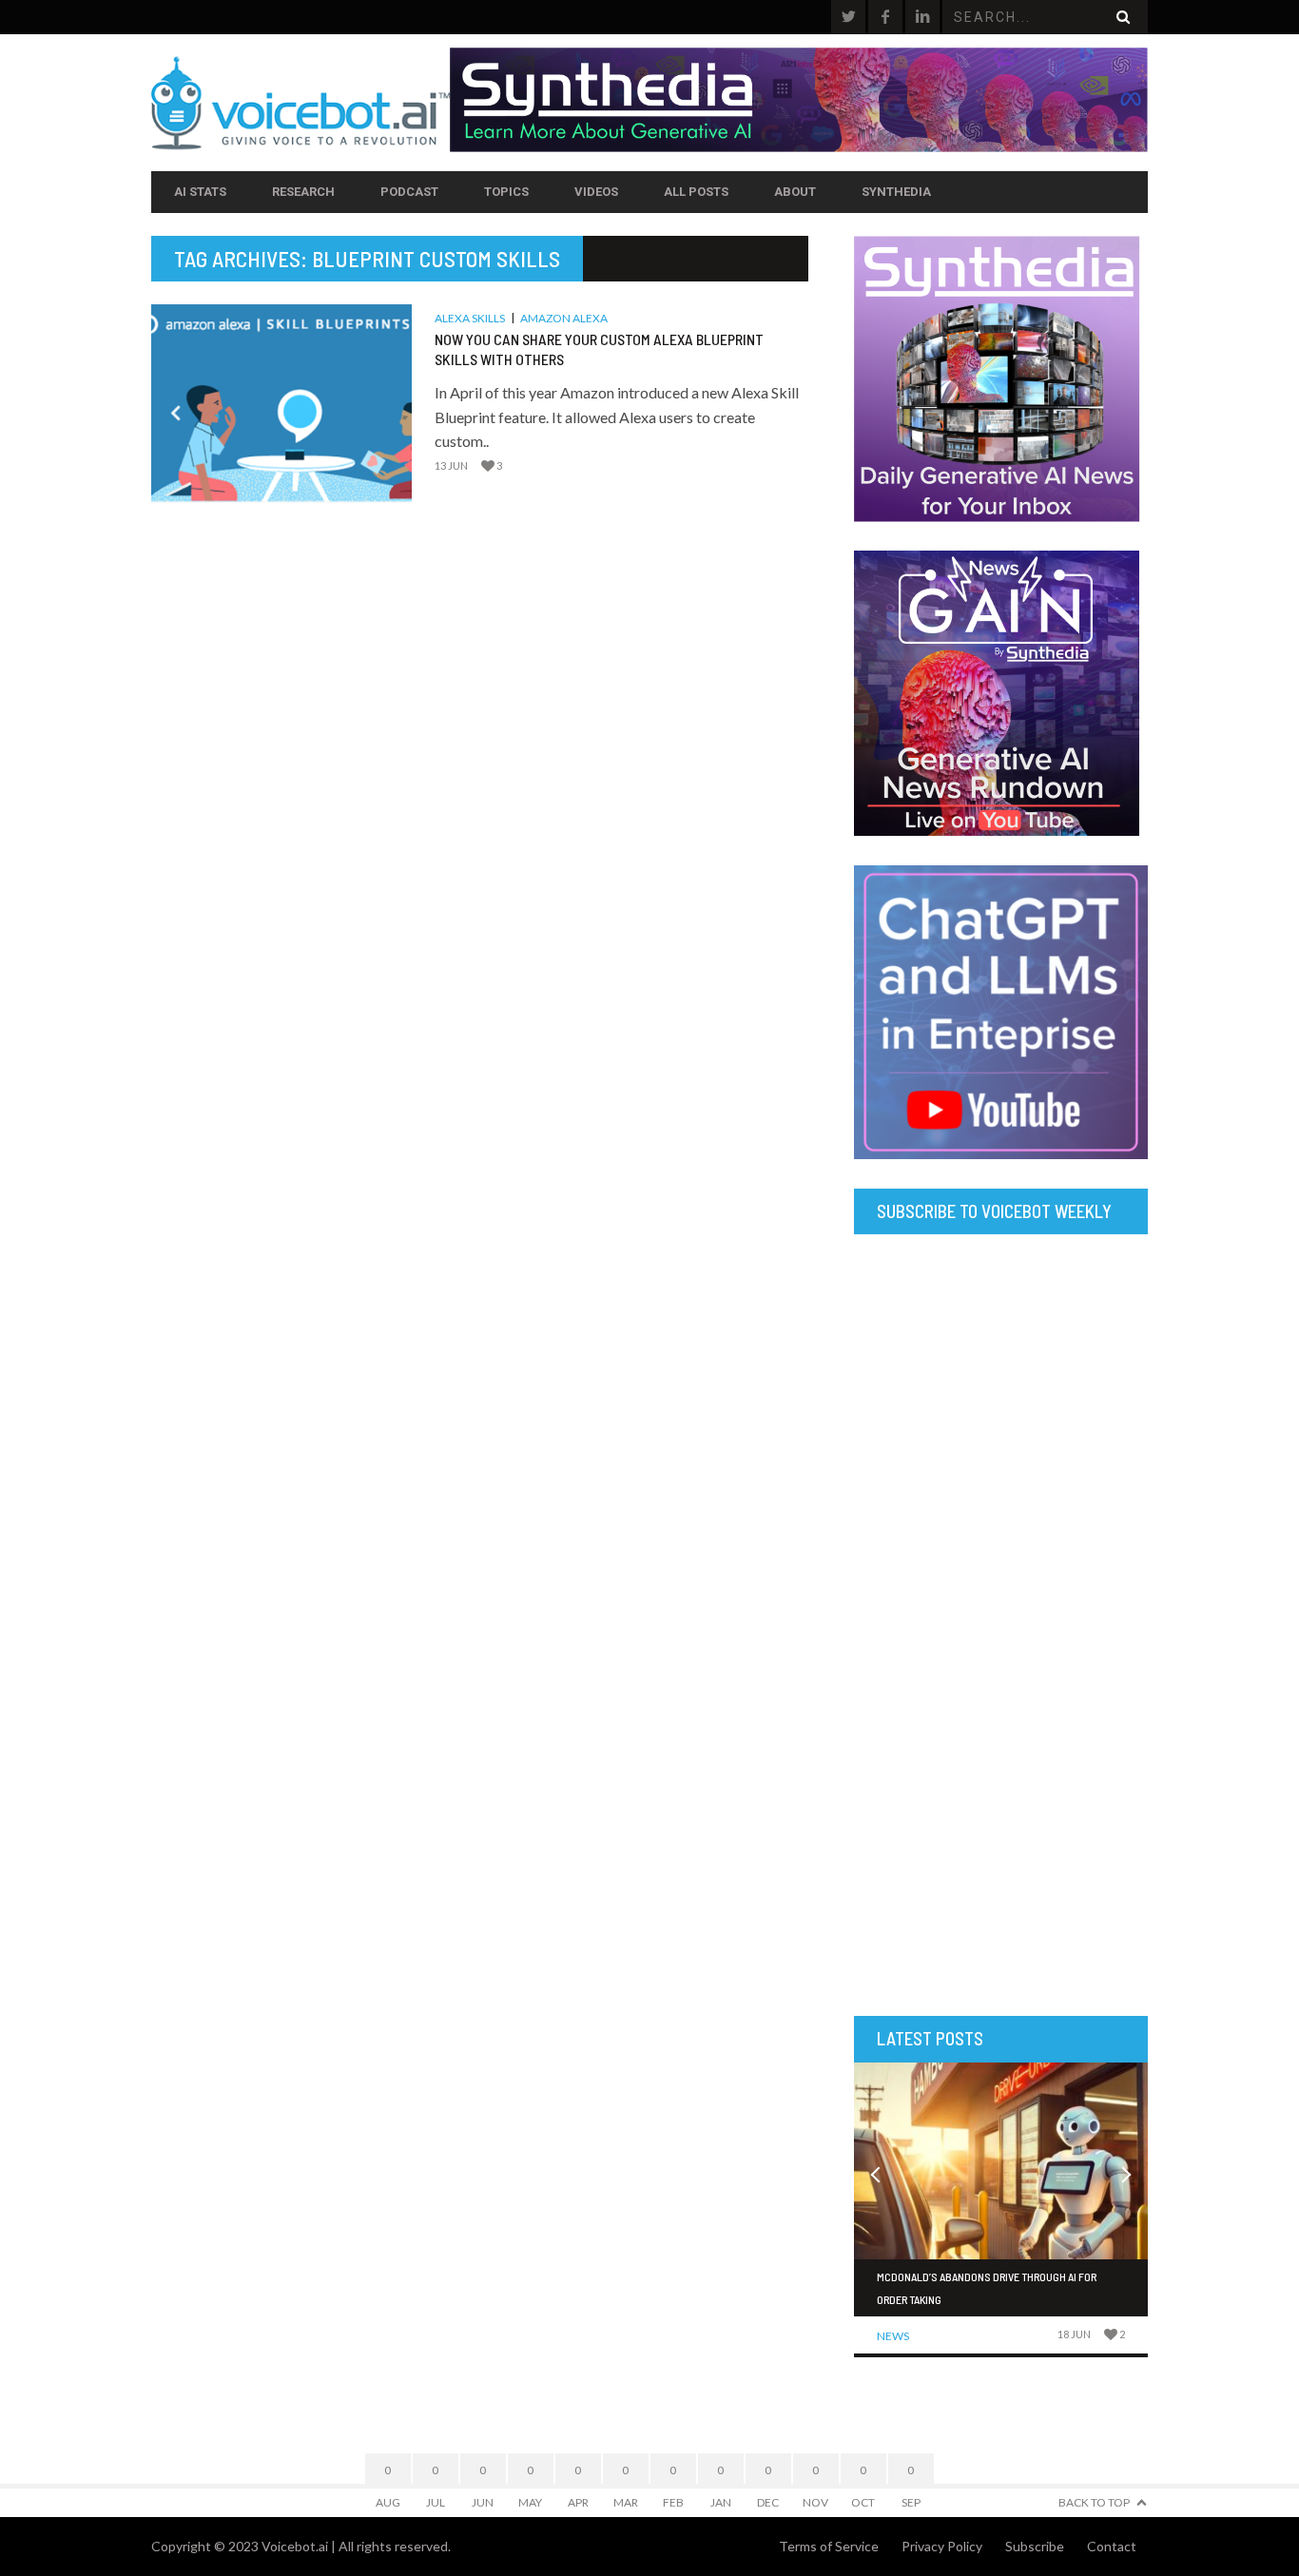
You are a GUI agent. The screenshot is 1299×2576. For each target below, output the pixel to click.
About (795, 192)
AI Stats (200, 192)
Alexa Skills (470, 318)
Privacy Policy (942, 2546)
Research (303, 192)
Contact (1112, 2546)
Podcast (409, 192)
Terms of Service (829, 2546)
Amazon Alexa (564, 318)
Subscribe (1035, 2546)
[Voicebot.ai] (301, 103)
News (893, 2336)
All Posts (696, 192)
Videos (596, 192)
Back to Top (1094, 2502)
